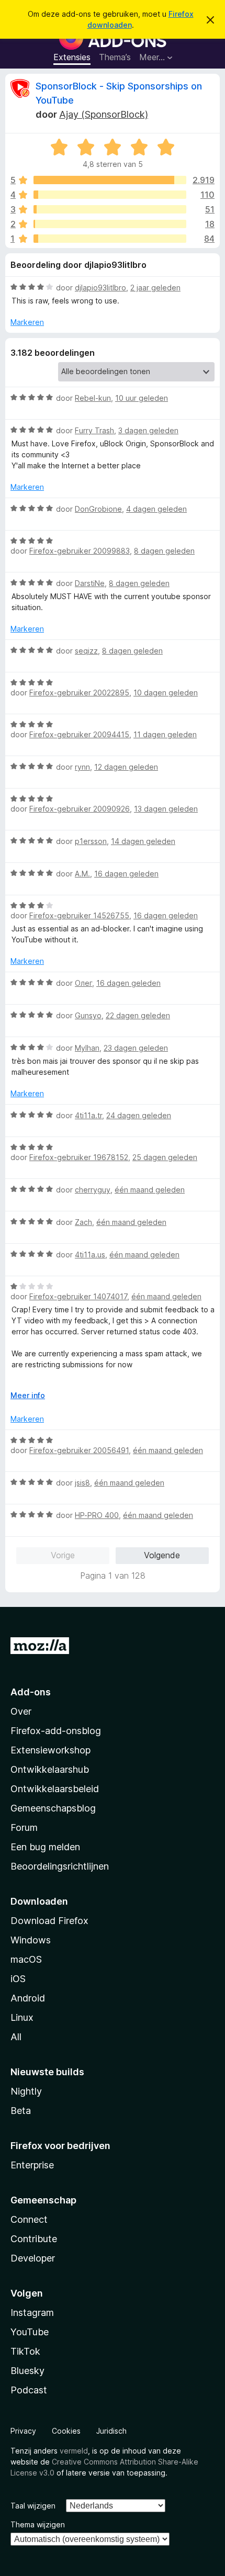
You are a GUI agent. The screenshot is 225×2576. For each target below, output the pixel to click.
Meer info (28, 1395)
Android (28, 1998)
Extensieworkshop (50, 1750)
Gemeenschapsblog (53, 1808)
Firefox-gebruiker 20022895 (79, 693)
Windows (31, 1940)
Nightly (26, 2091)
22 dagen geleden (138, 1015)
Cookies (66, 2431)
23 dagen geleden (136, 1048)
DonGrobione (98, 509)
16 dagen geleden (126, 874)
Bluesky (27, 2371)
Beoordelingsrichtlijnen (60, 1866)
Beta (21, 2111)
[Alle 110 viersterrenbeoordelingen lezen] (110, 195)
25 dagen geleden (165, 1157)
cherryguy (93, 1190)
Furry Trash (94, 430)
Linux (22, 2017)
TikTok (25, 2351)
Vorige (63, 1555)
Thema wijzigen (38, 2524)
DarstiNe (90, 583)
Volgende (162, 1555)
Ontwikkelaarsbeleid (55, 1789)
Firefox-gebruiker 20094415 (79, 734)
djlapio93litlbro (100, 288)
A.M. (82, 874)
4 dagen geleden (156, 509)
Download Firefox (49, 1921)
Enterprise (32, 2165)
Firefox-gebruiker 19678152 (79, 1157)
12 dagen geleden (126, 767)
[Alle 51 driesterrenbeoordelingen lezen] (110, 209)
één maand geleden (150, 1190)
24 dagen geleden (139, 1115)
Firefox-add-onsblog (56, 1731)
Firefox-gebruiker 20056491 (79, 1450)
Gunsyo (88, 1015)
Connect (29, 2219)
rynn (82, 767)
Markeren (27, 322)
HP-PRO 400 (97, 1515)
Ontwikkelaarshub (50, 1769)
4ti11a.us (90, 1255)
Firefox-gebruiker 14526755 (79, 915)
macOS (26, 1959)
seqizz (86, 651)
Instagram (32, 2313)
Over (21, 1711)
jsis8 (82, 1483)
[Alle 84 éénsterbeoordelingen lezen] (110, 239)
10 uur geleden (142, 398)
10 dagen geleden (166, 693)
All (16, 2037)
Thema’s (115, 57)
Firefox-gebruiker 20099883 (80, 551)
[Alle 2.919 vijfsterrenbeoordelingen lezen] (110, 180)
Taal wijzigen (33, 2506)
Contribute (34, 2239)
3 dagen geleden (148, 430)
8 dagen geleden (164, 551)
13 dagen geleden (166, 809)
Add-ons (31, 1692)
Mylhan (87, 1048)
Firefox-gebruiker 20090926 (80, 809)
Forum (24, 1827)
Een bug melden (45, 1847)
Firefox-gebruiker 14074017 (78, 1296)
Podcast (29, 2390)
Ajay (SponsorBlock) (104, 114)
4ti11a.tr (88, 1115)
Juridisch (111, 2431)
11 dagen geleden (165, 734)
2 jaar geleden (155, 288)
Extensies (72, 57)
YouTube (30, 2332)
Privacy (23, 2431)
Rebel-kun (93, 398)
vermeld (74, 2451)
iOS (18, 1979)
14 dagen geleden (143, 841)
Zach (83, 1222)
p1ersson (91, 841)
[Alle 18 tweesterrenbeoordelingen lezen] (110, 224)
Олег (83, 983)
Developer (33, 2258)
